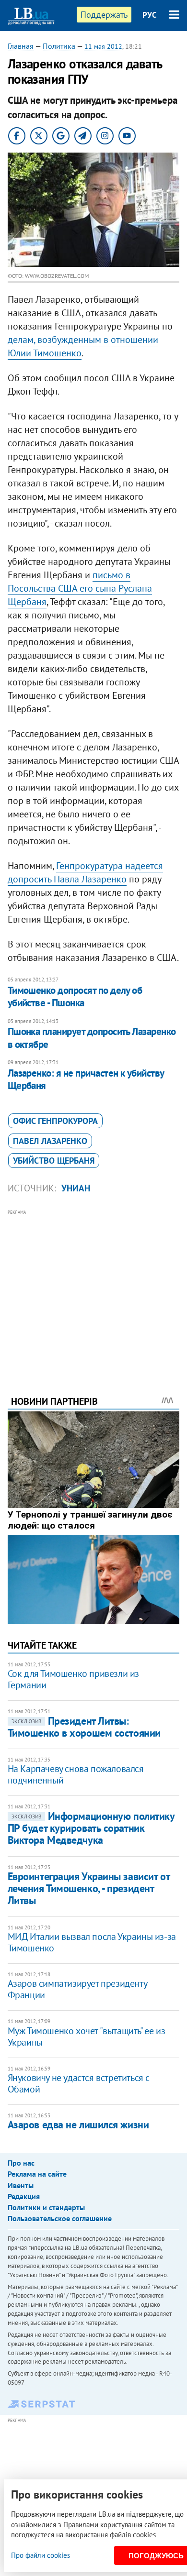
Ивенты (21, 2185)
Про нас (21, 2163)
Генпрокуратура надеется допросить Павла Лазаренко (85, 872)
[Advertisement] (94, 1289)
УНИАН (76, 1188)
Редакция (24, 2196)
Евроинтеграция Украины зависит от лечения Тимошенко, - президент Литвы (88, 1888)
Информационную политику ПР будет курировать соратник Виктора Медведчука (91, 1828)
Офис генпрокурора (55, 1121)
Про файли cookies (41, 2555)
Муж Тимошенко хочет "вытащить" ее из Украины (87, 2037)
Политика (59, 46)
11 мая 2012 (103, 46)
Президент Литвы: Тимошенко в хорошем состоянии (84, 1727)
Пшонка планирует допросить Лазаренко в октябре (92, 1038)
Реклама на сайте (37, 2174)
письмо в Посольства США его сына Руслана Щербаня (80, 588)
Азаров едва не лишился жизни (78, 2125)
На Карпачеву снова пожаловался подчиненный (76, 1774)
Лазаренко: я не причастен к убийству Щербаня (86, 1079)
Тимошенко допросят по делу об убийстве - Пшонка (75, 996)
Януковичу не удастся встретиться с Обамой (79, 2083)
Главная (21, 46)
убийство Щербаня (54, 1161)
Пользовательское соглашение (60, 2218)
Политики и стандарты (46, 2207)
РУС (150, 15)
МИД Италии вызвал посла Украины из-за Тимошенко (92, 1942)
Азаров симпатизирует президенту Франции (77, 1989)
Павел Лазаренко (50, 1141)
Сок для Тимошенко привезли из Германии (73, 1679)
